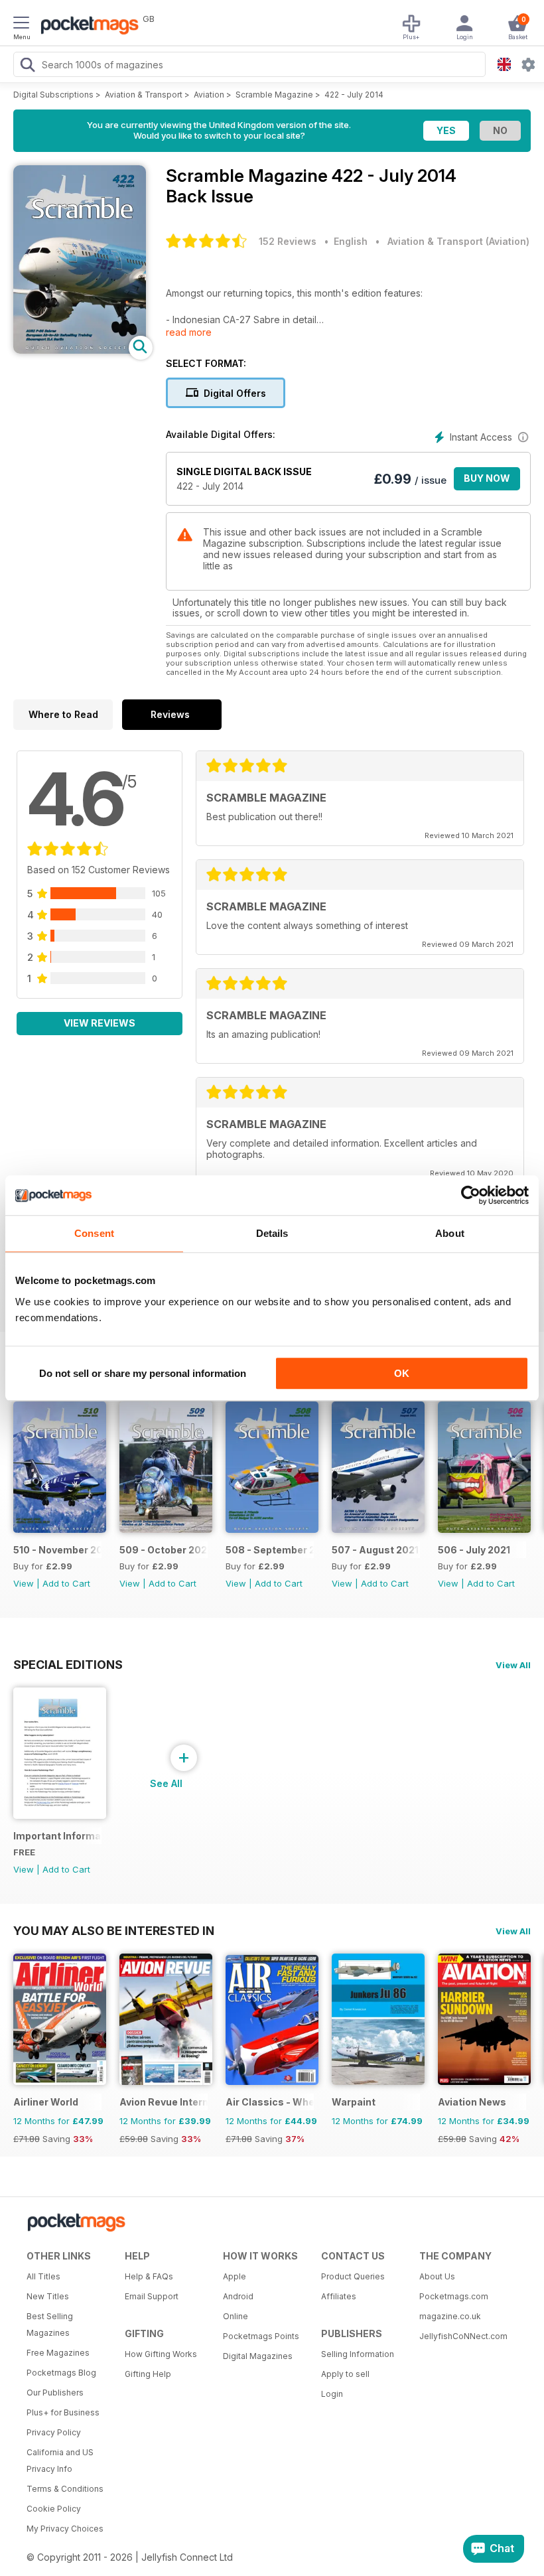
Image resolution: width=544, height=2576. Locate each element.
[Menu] (21, 25)
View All (513, 1665)
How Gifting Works (161, 2354)
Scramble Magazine (274, 95)
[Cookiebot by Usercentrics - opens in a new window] (471, 1195)
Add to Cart (66, 1583)
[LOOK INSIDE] (80, 350)
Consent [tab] (94, 1233)
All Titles (43, 2276)
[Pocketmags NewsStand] (86, 27)
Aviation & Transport (144, 95)
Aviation (209, 95)
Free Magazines (58, 2353)
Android (238, 2296)
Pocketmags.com (454, 2296)
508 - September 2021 (270, 1550)
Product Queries (353, 2276)
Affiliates (339, 2296)
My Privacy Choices (65, 2529)
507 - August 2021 (375, 1550)
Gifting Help (148, 2374)
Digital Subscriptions (53, 95)
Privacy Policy (54, 2432)
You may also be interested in (114, 1930)
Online (236, 2316)
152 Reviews (288, 241)
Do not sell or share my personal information (143, 1373)
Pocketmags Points (261, 2336)
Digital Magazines (258, 2356)
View (24, 1583)
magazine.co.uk (450, 2316)
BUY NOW (487, 478)
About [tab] (450, 1233)
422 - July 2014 (354, 95)
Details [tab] (272, 1233)
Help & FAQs (149, 2276)
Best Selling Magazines (50, 2325)
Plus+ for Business (63, 2412)
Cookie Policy (54, 2509)
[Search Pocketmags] (27, 66)
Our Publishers (55, 2393)
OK (402, 1373)
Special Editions (68, 1664)
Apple (235, 2276)
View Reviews (100, 1023)
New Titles (48, 2296)
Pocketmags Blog (61, 2373)
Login (332, 2394)
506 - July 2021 (474, 1550)
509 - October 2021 (164, 1550)
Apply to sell (345, 2374)
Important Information (57, 1836)
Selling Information (358, 2354)
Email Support (152, 2296)
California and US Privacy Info (60, 2461)
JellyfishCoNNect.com (463, 2336)
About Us (437, 2276)
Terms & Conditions (65, 2489)
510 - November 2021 (57, 1550)
